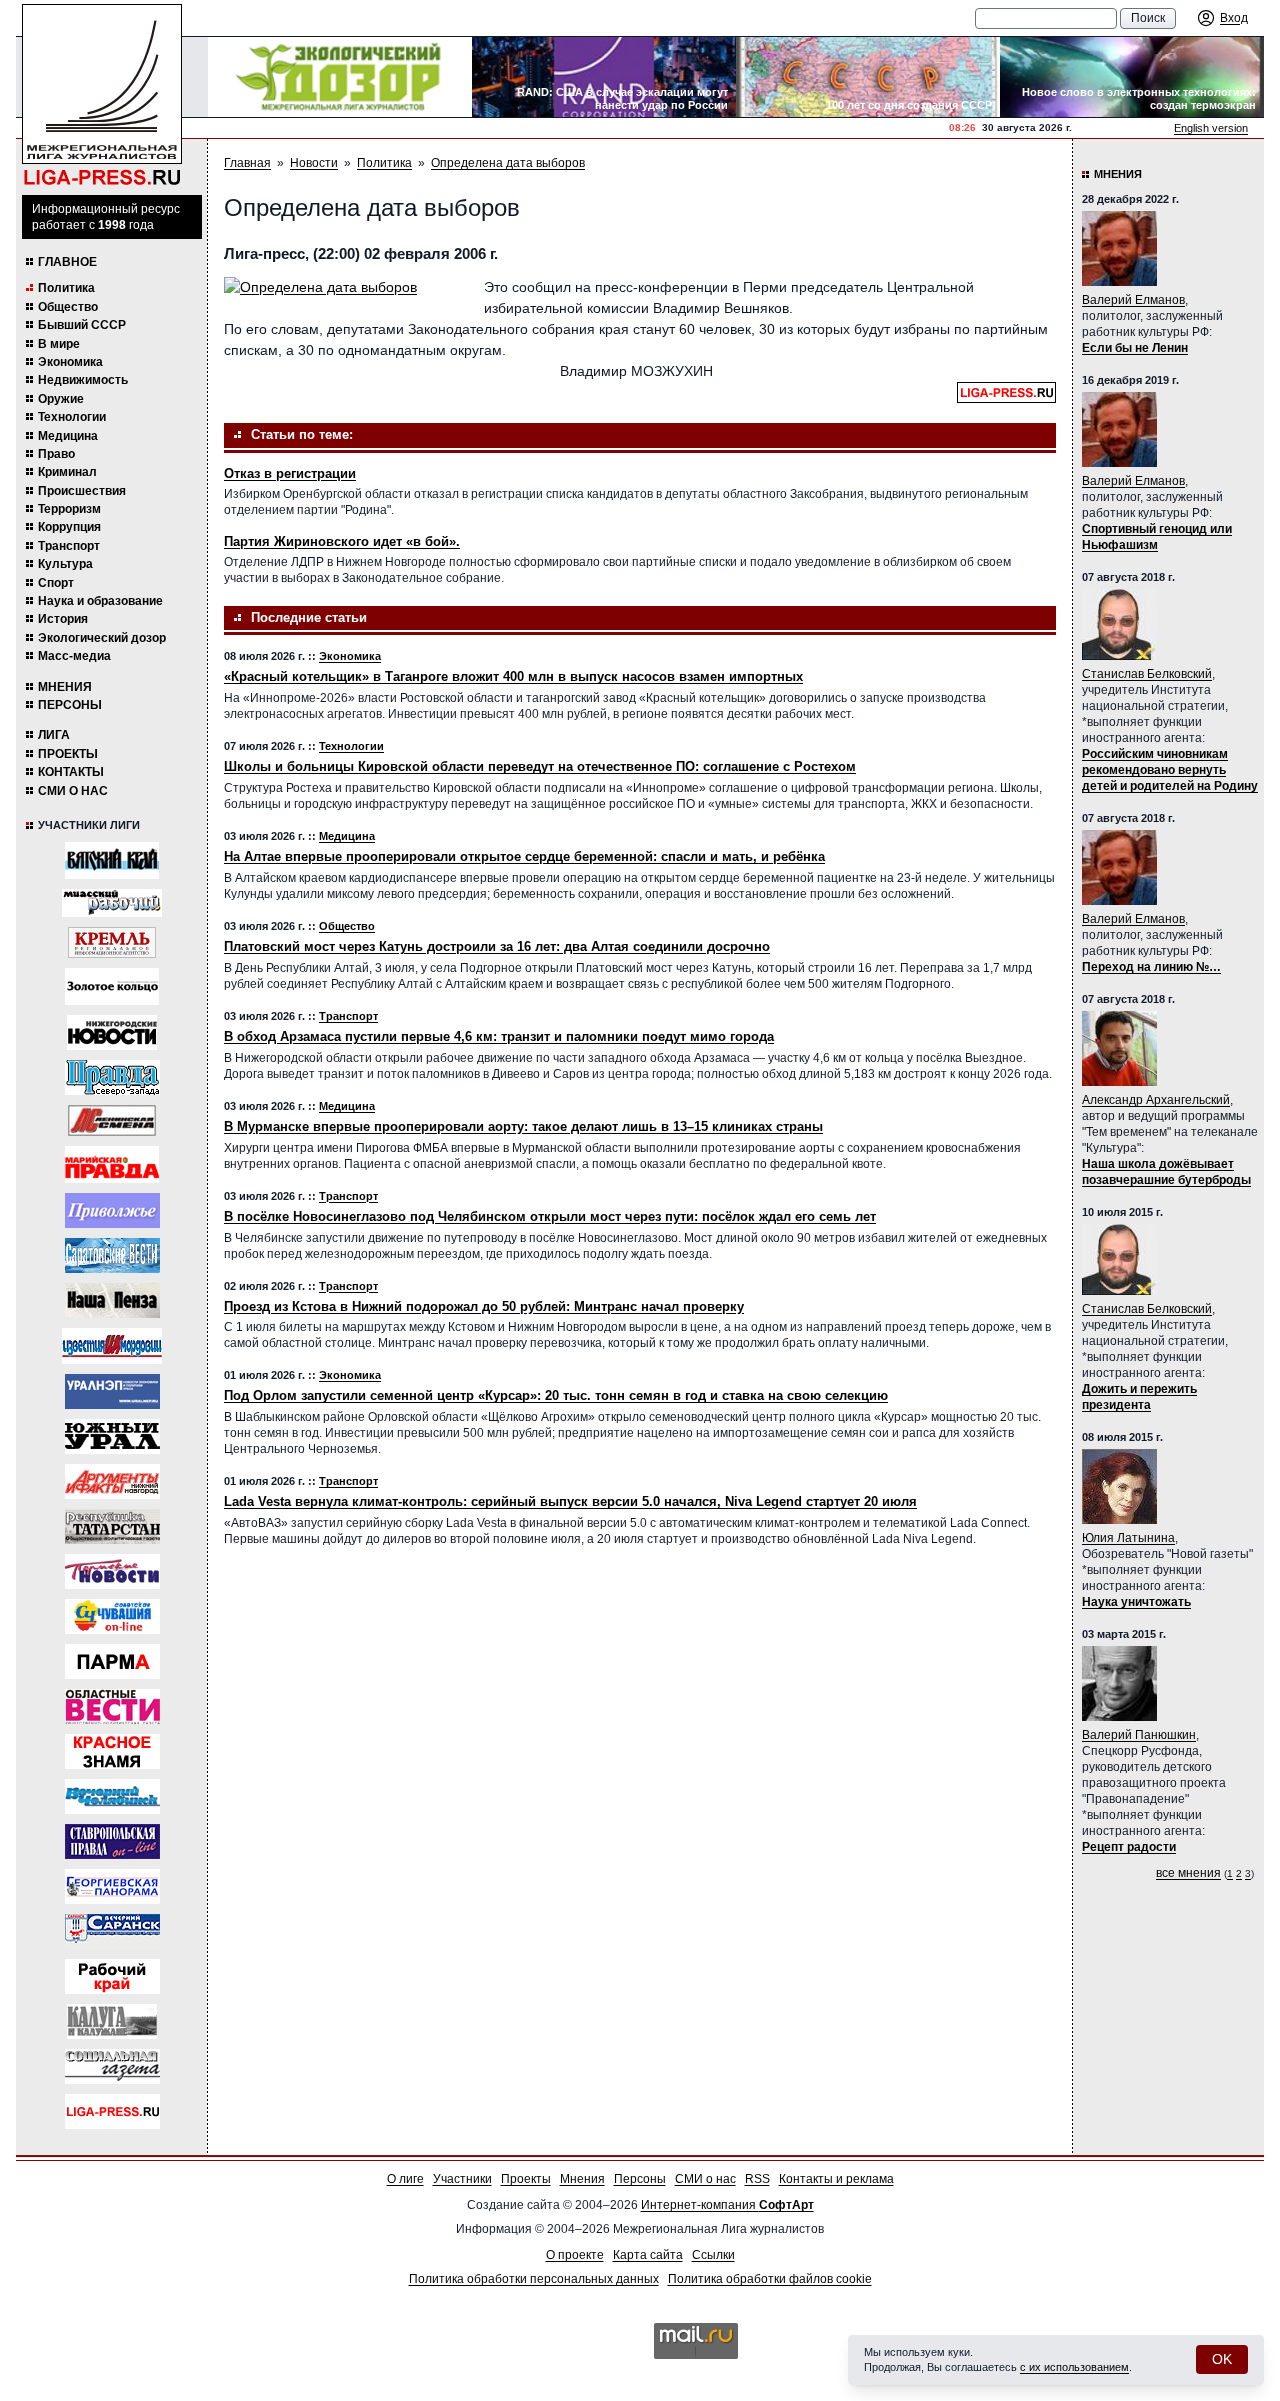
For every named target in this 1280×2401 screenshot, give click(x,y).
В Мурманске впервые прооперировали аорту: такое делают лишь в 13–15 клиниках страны (523, 1126)
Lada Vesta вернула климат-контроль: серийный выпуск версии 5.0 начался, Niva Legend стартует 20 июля (570, 1501)
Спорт (56, 583)
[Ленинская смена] (112, 1120)
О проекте (575, 2255)
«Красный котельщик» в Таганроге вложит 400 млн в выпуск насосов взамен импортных (513, 676)
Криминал (67, 472)
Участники (462, 2179)
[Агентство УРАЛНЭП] (112, 1391)
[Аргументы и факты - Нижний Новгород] (112, 1481)
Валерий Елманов (1133, 300)
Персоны (70, 705)
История (63, 619)
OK (1222, 2359)
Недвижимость (83, 380)
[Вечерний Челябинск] (112, 1796)
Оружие (61, 399)
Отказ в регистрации (290, 473)
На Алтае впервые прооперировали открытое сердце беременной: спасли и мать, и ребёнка (524, 856)
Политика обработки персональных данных (534, 2279)
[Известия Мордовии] (112, 1346)
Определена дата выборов (508, 163)
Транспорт (69, 546)
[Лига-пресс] (112, 2111)
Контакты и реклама (836, 2179)
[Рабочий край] (112, 1976)
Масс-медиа (74, 656)
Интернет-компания (727, 2205)
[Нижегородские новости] (112, 1032)
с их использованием (1074, 2367)
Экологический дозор (102, 638)
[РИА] (112, 942)
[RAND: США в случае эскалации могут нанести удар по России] (604, 77)
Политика (66, 288)
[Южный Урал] (112, 1436)
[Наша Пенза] (112, 1300)
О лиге (405, 2179)
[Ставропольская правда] (112, 1841)
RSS (757, 2179)
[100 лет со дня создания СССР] (868, 77)
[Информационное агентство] (112, 1210)
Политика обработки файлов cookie (770, 2279)
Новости (314, 163)
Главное (67, 262)
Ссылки (713, 2255)
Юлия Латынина (1128, 1538)
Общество (68, 307)
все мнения (1188, 1873)
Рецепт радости (1129, 1847)
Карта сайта (648, 2255)
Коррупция (69, 527)
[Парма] (112, 1661)
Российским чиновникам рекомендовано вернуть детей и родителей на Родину (1170, 770)
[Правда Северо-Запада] (112, 1077)
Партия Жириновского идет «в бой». (342, 541)
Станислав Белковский (1147, 674)
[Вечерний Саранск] (112, 1931)
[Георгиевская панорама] (112, 1886)
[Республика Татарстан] (112, 1526)
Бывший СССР (82, 325)
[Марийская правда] (112, 1164)
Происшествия (82, 491)
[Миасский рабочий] (112, 903)
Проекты (68, 754)
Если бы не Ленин (1135, 348)
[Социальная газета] (112, 2066)
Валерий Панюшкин (1139, 1735)
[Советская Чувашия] (112, 1616)
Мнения (65, 687)
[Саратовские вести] (112, 1255)
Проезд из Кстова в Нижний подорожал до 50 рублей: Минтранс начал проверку (484, 1306)
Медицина (68, 436)
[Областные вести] (112, 1706)
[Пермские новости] (112, 1571)
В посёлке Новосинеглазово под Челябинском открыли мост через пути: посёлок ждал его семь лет (550, 1216)
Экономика (70, 362)
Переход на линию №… (1151, 967)
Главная (247, 163)
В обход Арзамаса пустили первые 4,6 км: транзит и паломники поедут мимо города (499, 1036)
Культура (65, 564)
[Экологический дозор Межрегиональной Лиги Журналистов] (340, 77)
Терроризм (69, 509)
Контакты (71, 772)
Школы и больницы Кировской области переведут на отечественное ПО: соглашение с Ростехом (540, 766)
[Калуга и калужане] (112, 2021)
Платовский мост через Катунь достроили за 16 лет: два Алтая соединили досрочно (497, 946)
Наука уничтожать (1136, 1602)
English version (1211, 128)
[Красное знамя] (112, 1751)
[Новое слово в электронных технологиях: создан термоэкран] (1132, 77)
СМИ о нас (73, 791)
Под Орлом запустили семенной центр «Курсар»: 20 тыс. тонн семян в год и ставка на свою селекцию (556, 1395)
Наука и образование (100, 601)
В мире (59, 344)
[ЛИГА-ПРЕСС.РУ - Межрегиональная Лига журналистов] (102, 95)
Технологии (72, 417)
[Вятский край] (112, 860)
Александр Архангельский (1156, 1100)
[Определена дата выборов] (344, 287)
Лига (54, 735)
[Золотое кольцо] (112, 986)
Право (56, 454)
